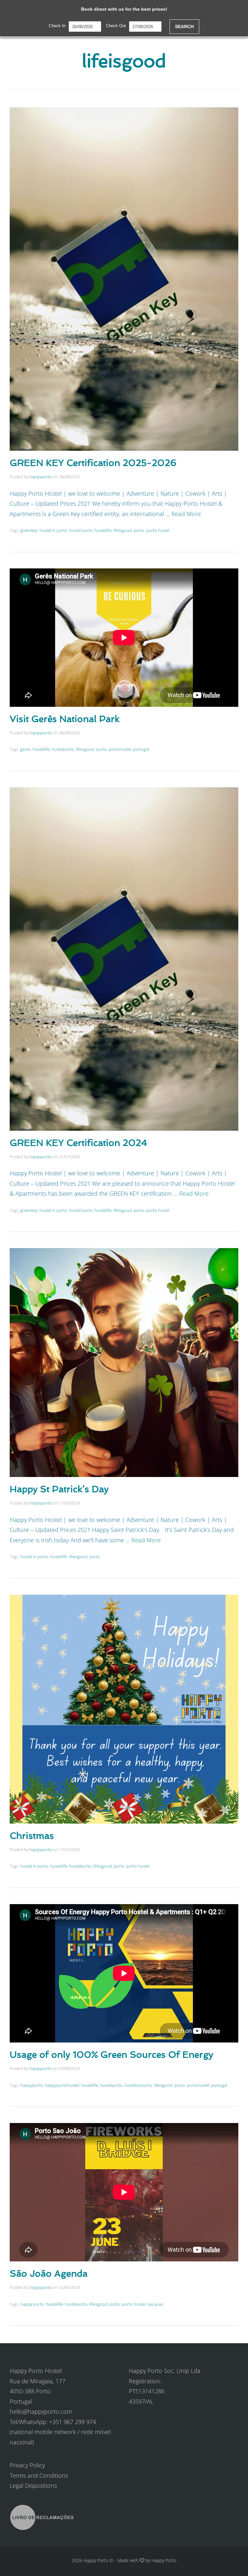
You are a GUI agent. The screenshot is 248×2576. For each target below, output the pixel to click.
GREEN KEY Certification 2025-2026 (93, 463)
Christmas (32, 1836)
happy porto (32, 2304)
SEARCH (184, 27)
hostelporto (63, 749)
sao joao (155, 2304)
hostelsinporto (138, 2085)
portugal (141, 749)
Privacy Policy (27, 2465)
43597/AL (141, 2401)
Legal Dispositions (33, 2485)
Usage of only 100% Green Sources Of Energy (111, 2055)
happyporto (41, 477)
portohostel (120, 749)
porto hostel (158, 530)
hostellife (103, 530)
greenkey (29, 530)
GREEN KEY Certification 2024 (78, 1143)
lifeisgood (123, 530)
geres (26, 749)
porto (139, 530)
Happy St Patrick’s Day (59, 1489)
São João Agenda (49, 2274)
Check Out (116, 26)
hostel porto (81, 530)
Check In (57, 26)
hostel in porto (53, 530)
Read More (186, 514)
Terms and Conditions (39, 2475)
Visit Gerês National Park (65, 719)
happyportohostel (62, 2085)
